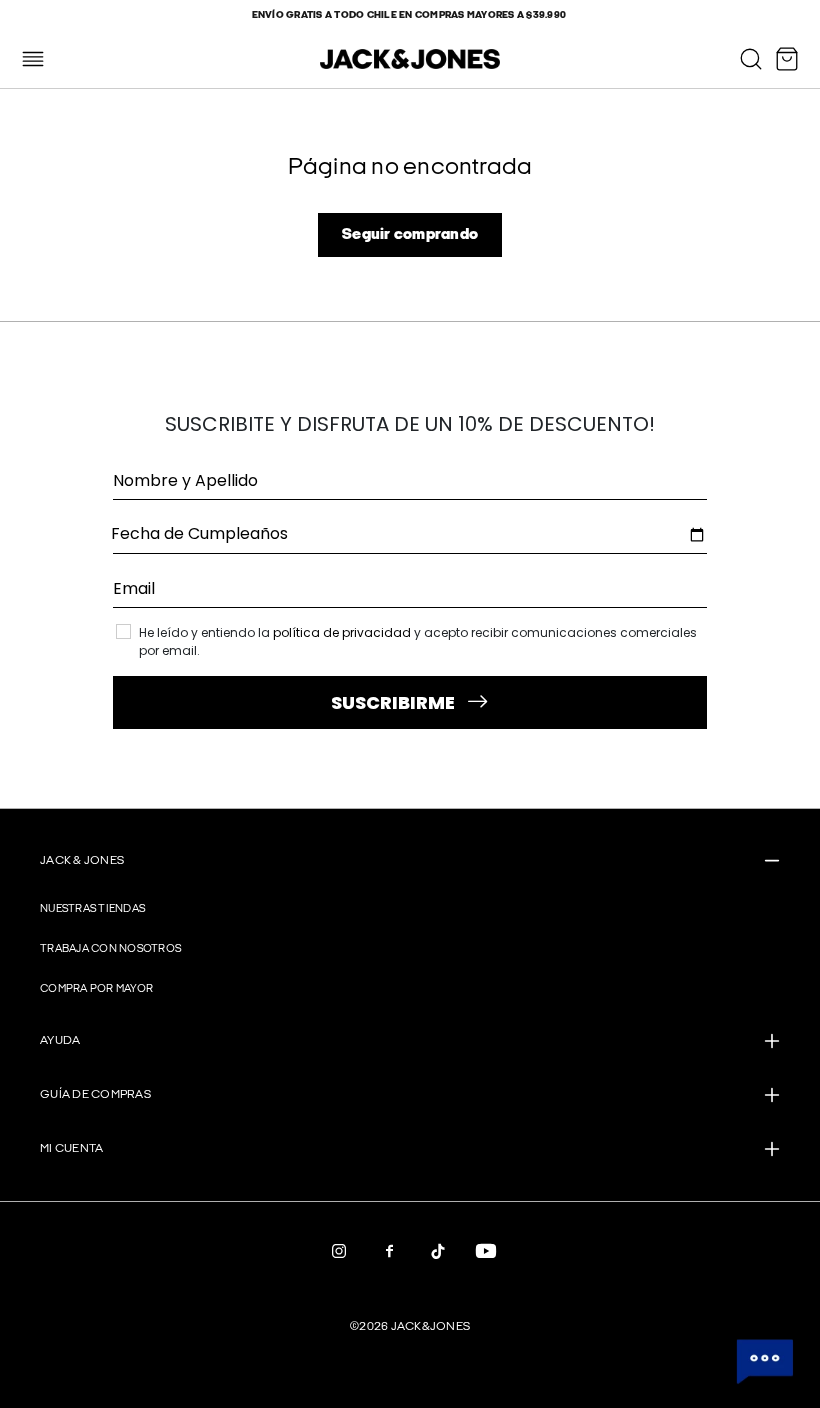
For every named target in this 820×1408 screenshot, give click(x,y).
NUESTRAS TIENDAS (92, 908)
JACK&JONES (431, 1326)
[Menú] (33, 59)
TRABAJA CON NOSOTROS (110, 948)
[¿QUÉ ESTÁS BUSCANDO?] (751, 59)
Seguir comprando (410, 234)
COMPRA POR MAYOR (96, 988)
